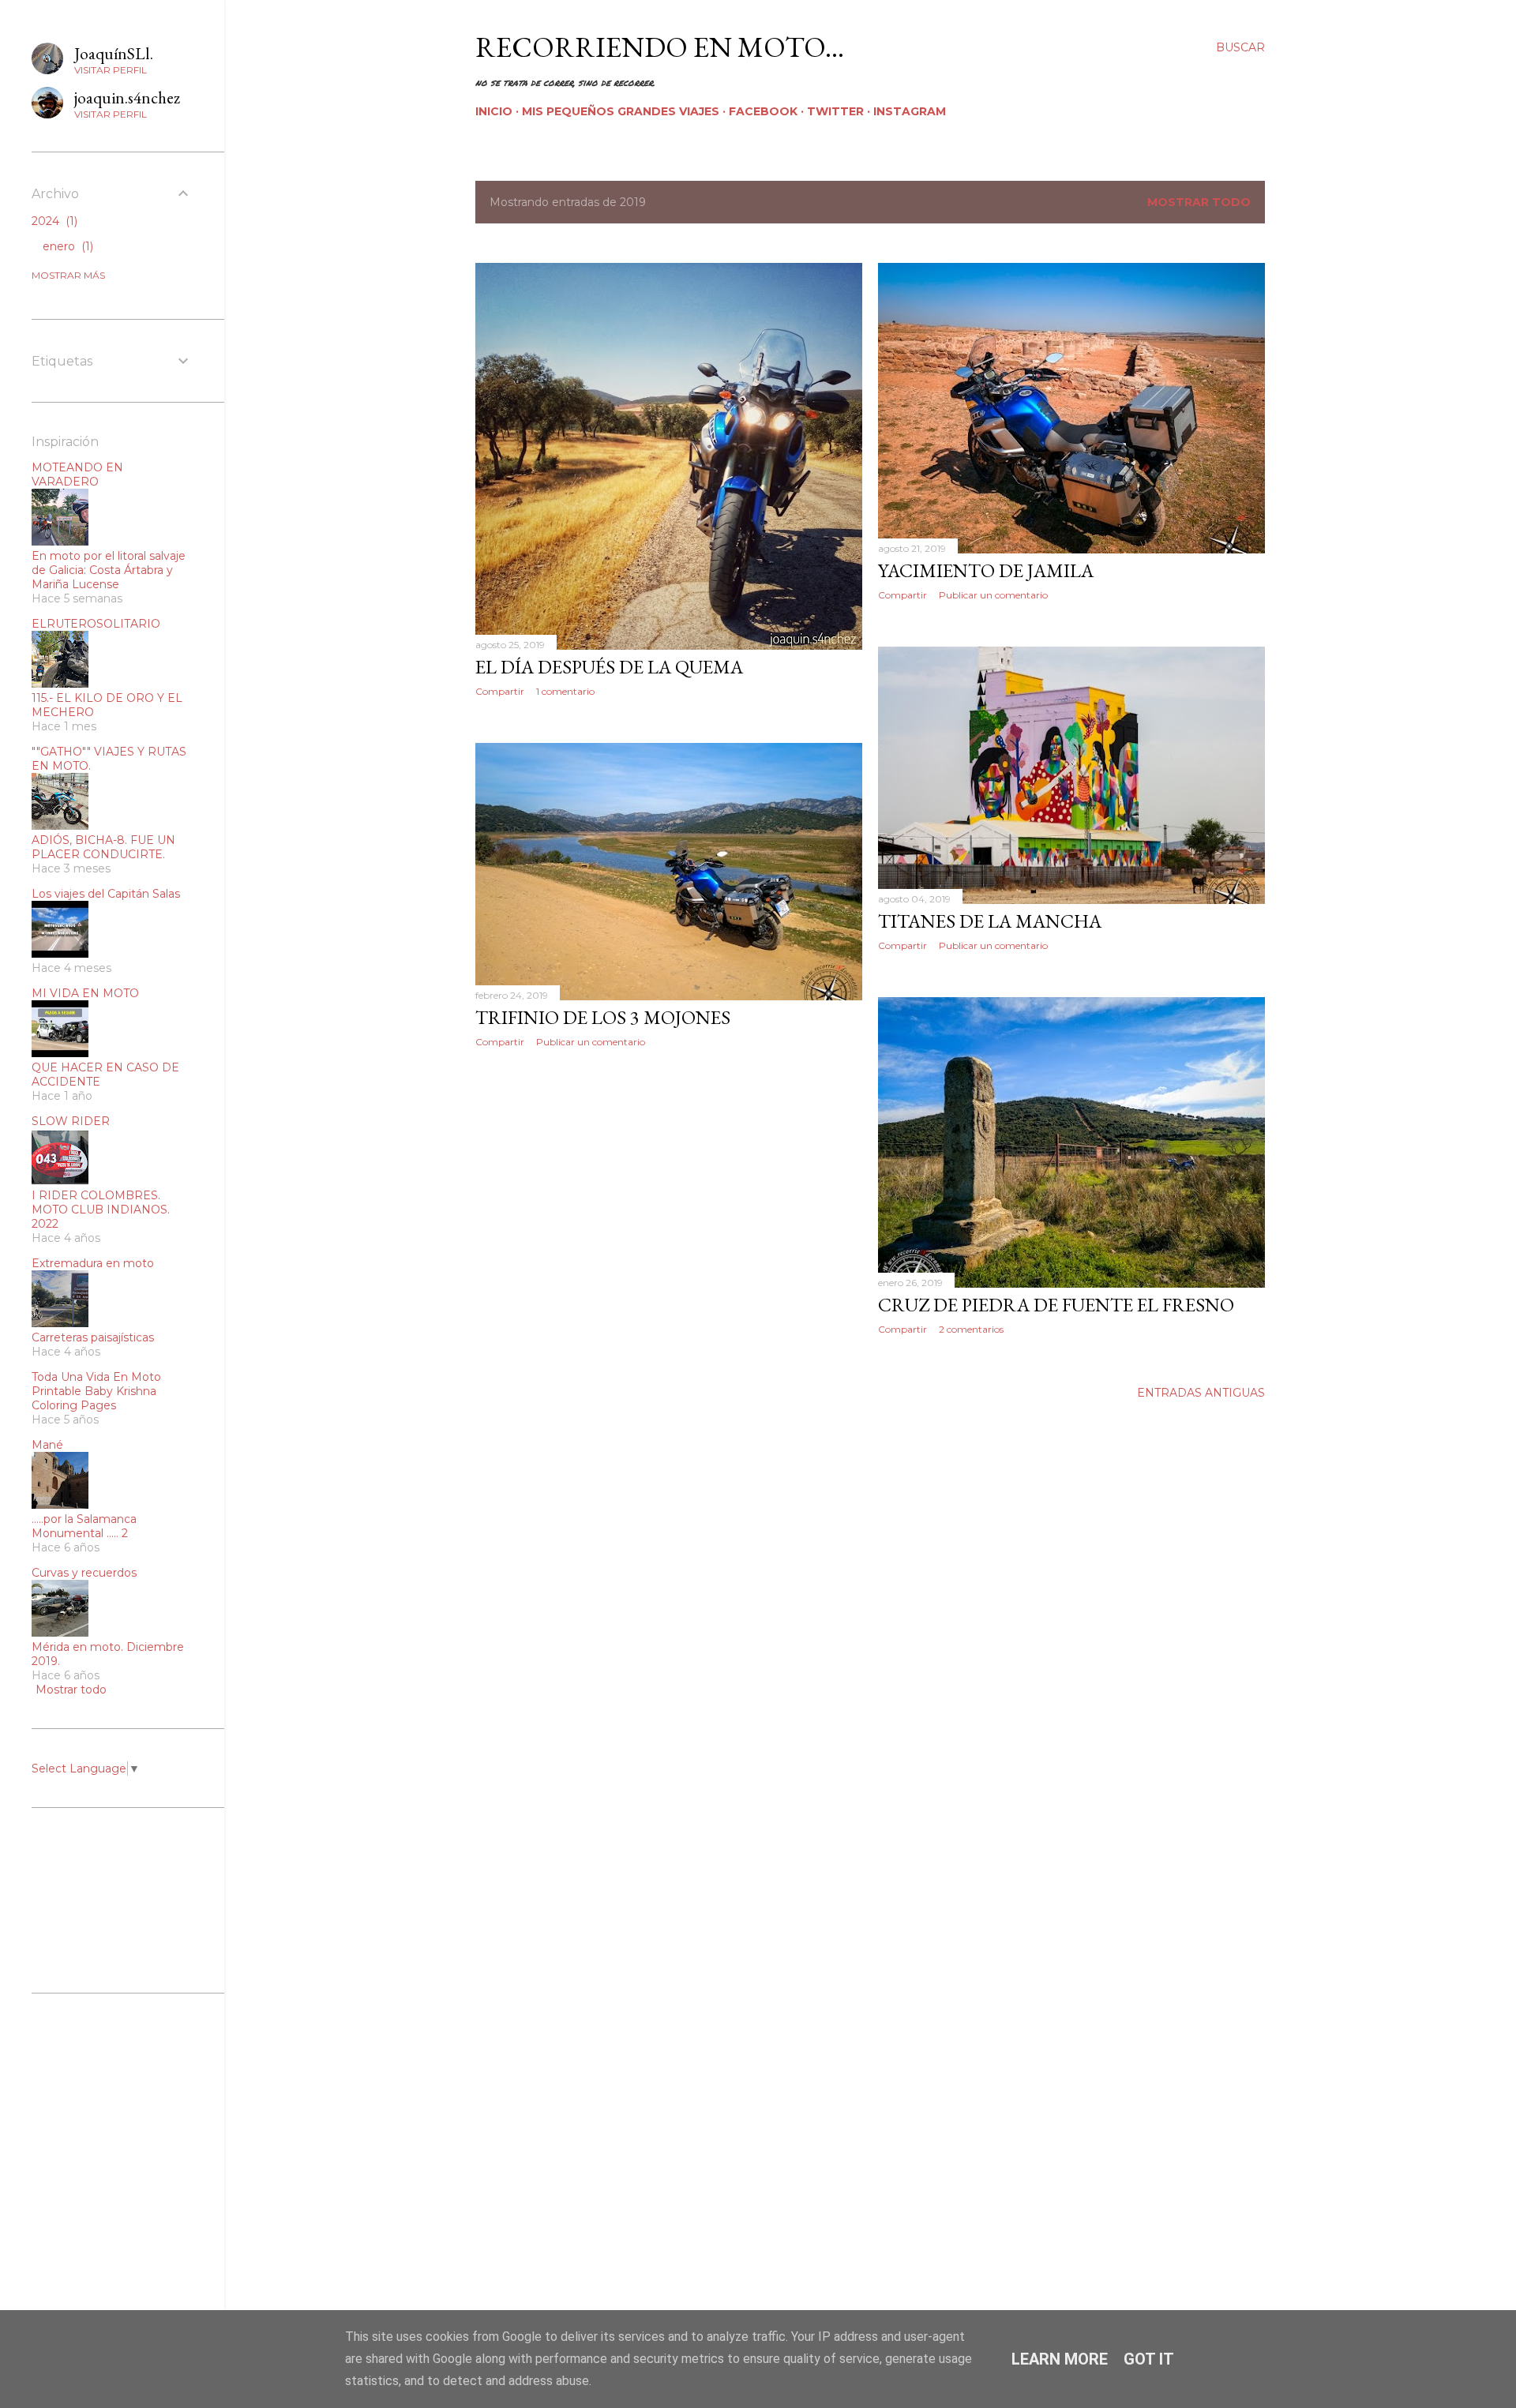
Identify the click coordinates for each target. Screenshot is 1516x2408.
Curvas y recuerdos (84, 1573)
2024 (53, 221)
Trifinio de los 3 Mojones (603, 1017)
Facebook (763, 111)
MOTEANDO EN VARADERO (77, 474)
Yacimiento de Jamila (986, 570)
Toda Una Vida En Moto (96, 1377)
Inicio (494, 111)
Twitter (835, 111)
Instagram (910, 111)
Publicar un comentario (993, 595)
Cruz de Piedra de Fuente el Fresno (1056, 1305)
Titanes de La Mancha (990, 921)
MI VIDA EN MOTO (85, 993)
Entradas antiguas (1201, 1393)
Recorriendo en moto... (660, 47)
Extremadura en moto (93, 1263)
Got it (1149, 2359)
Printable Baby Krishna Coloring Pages (94, 1398)
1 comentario (565, 691)
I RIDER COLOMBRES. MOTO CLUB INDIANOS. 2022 (101, 1210)
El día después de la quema (609, 667)
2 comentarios (971, 1329)
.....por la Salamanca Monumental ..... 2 (84, 1526)
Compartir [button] (500, 691)
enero (66, 246)
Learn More (1060, 2359)
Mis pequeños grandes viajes (621, 111)
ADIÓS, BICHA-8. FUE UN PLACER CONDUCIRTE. (103, 847)
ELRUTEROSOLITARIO (96, 624)
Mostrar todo (1199, 202)
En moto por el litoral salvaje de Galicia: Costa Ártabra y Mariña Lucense (109, 570)
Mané (47, 1445)
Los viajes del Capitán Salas (106, 894)
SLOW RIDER (71, 1121)
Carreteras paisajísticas (93, 1337)
